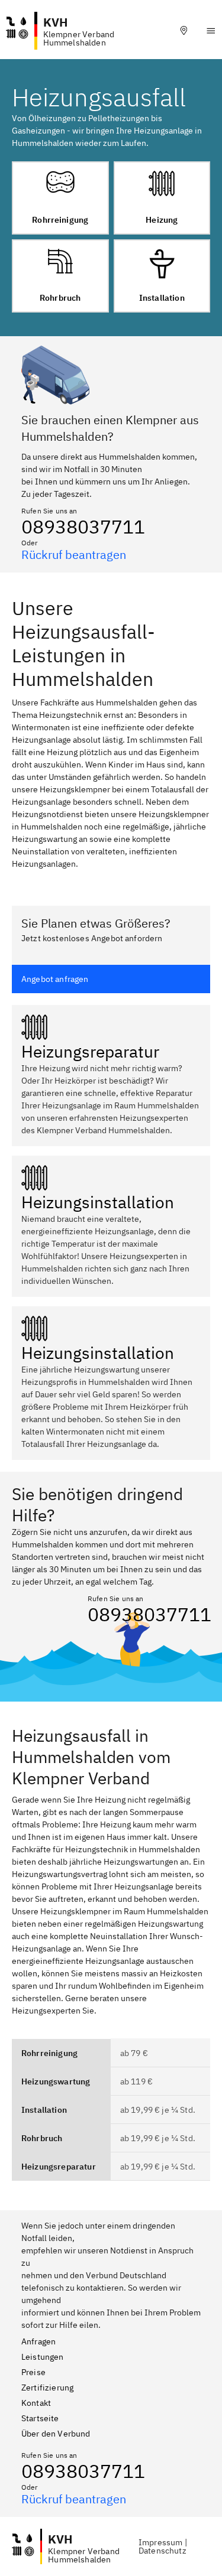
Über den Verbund (56, 2434)
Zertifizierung (47, 2388)
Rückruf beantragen (74, 554)
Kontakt (36, 2403)
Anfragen (38, 2341)
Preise (33, 2372)
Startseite (40, 2418)
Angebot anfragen (55, 979)
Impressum (160, 2542)
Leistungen (43, 2357)
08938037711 (83, 526)
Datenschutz (163, 2551)
